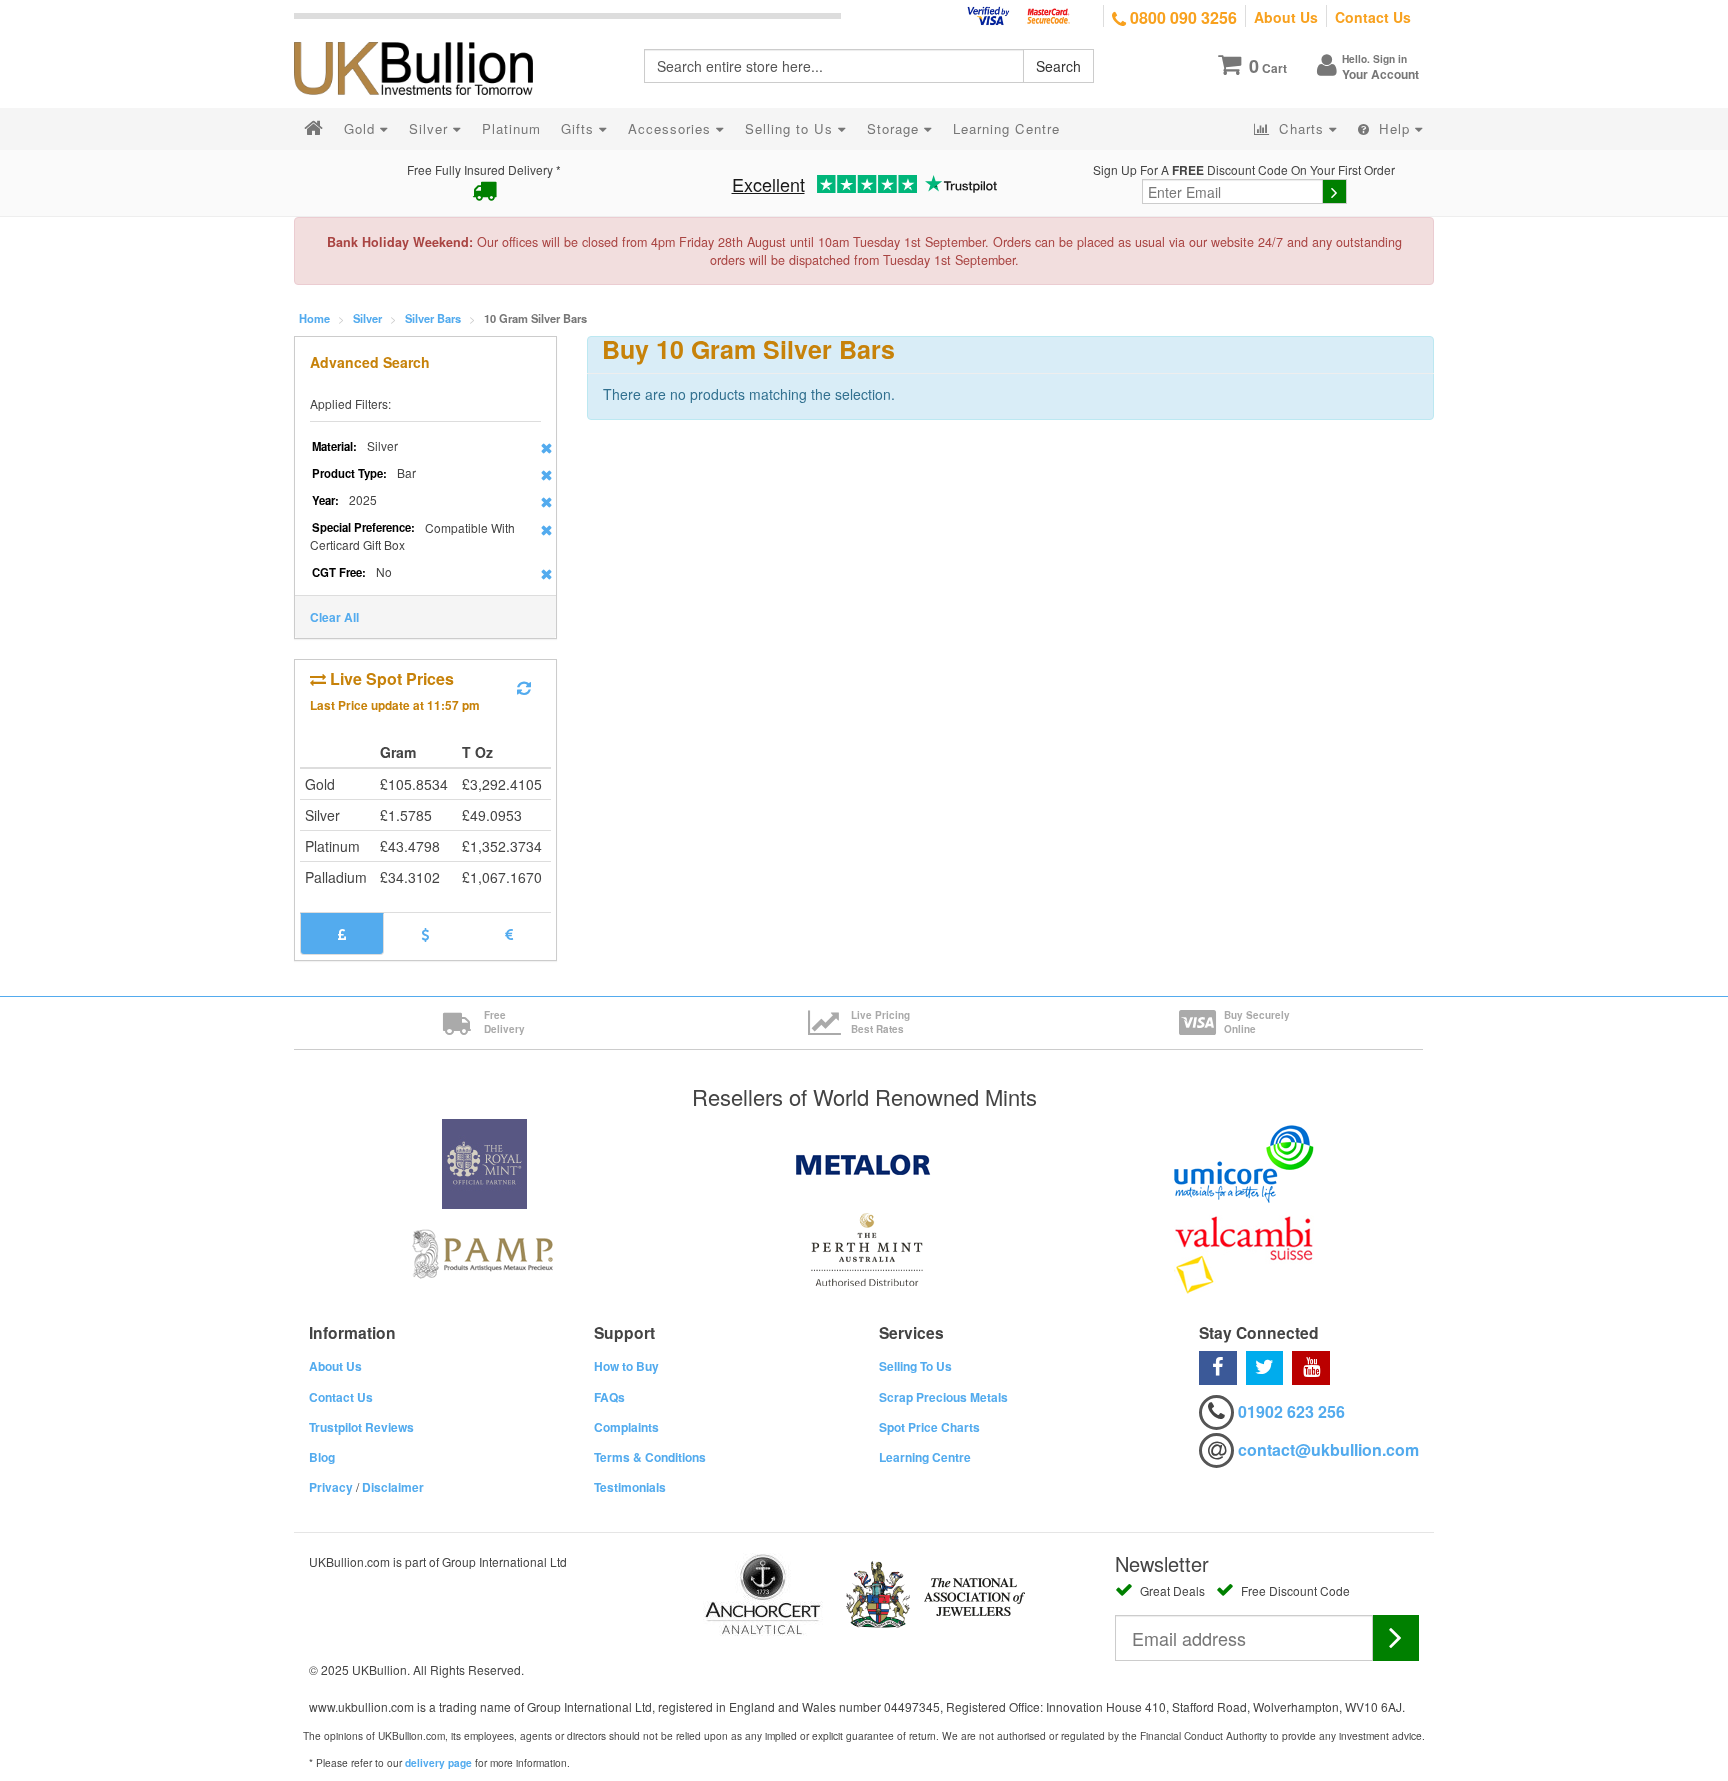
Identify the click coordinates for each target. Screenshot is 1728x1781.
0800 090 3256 (1181, 17)
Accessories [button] (672, 128)
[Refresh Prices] (524, 688)
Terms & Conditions (650, 1457)
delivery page (438, 1763)
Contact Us (1373, 17)
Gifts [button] (580, 128)
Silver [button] (431, 128)
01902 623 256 (1291, 1411)
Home (314, 318)
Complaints (626, 1427)
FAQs (609, 1397)
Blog (322, 1457)
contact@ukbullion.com (1328, 1449)
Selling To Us (915, 1366)
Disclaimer (393, 1487)
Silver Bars (433, 318)
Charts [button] (1301, 128)
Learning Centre (925, 1457)
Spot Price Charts (929, 1427)
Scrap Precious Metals (943, 1397)
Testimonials (630, 1487)
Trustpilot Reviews (361, 1427)
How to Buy (626, 1366)
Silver (367, 318)
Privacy (331, 1487)
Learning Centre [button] (1006, 128)
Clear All (334, 617)
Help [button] (1394, 128)
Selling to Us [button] (791, 128)
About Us (1286, 17)
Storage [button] (895, 128)
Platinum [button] (511, 128)
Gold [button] (362, 128)
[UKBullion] (426, 36)
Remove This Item (546, 448)
